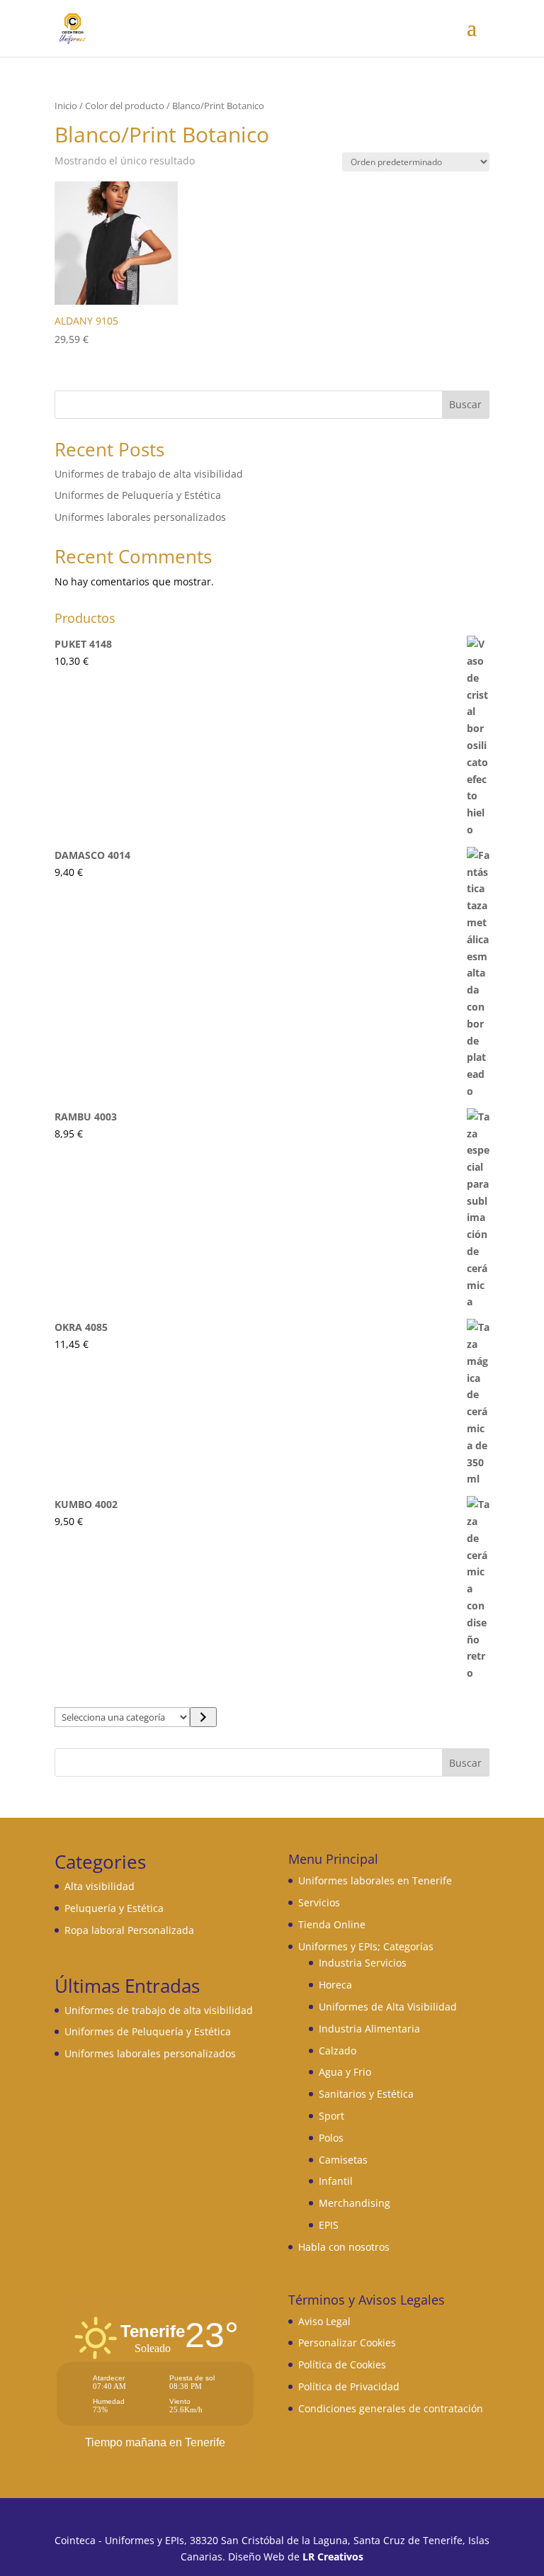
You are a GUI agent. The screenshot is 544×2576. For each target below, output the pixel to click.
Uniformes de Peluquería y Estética (138, 495)
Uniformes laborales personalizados (140, 517)
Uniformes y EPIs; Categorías (366, 1946)
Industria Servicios (363, 1963)
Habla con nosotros (344, 2247)
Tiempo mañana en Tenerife (155, 2442)
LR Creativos (333, 2557)
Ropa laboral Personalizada (129, 1930)
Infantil (336, 2181)
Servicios (319, 1902)
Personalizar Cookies (347, 2342)
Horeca (335, 1985)
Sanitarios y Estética (366, 2094)
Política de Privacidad (349, 2386)
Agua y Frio (345, 2072)
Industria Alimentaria (369, 2029)
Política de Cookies (342, 2364)
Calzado (338, 2051)
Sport (331, 2116)
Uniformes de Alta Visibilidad (388, 2007)
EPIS (329, 2225)
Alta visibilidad (100, 1886)
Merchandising (355, 2203)
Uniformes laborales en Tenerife (375, 1880)
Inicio (66, 106)
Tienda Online (332, 1924)
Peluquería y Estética (114, 1908)
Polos (331, 2138)
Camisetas (343, 2160)
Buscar (465, 404)
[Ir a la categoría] (203, 1717)
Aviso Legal (324, 2321)
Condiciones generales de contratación (391, 2408)
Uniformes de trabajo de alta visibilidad (149, 474)
